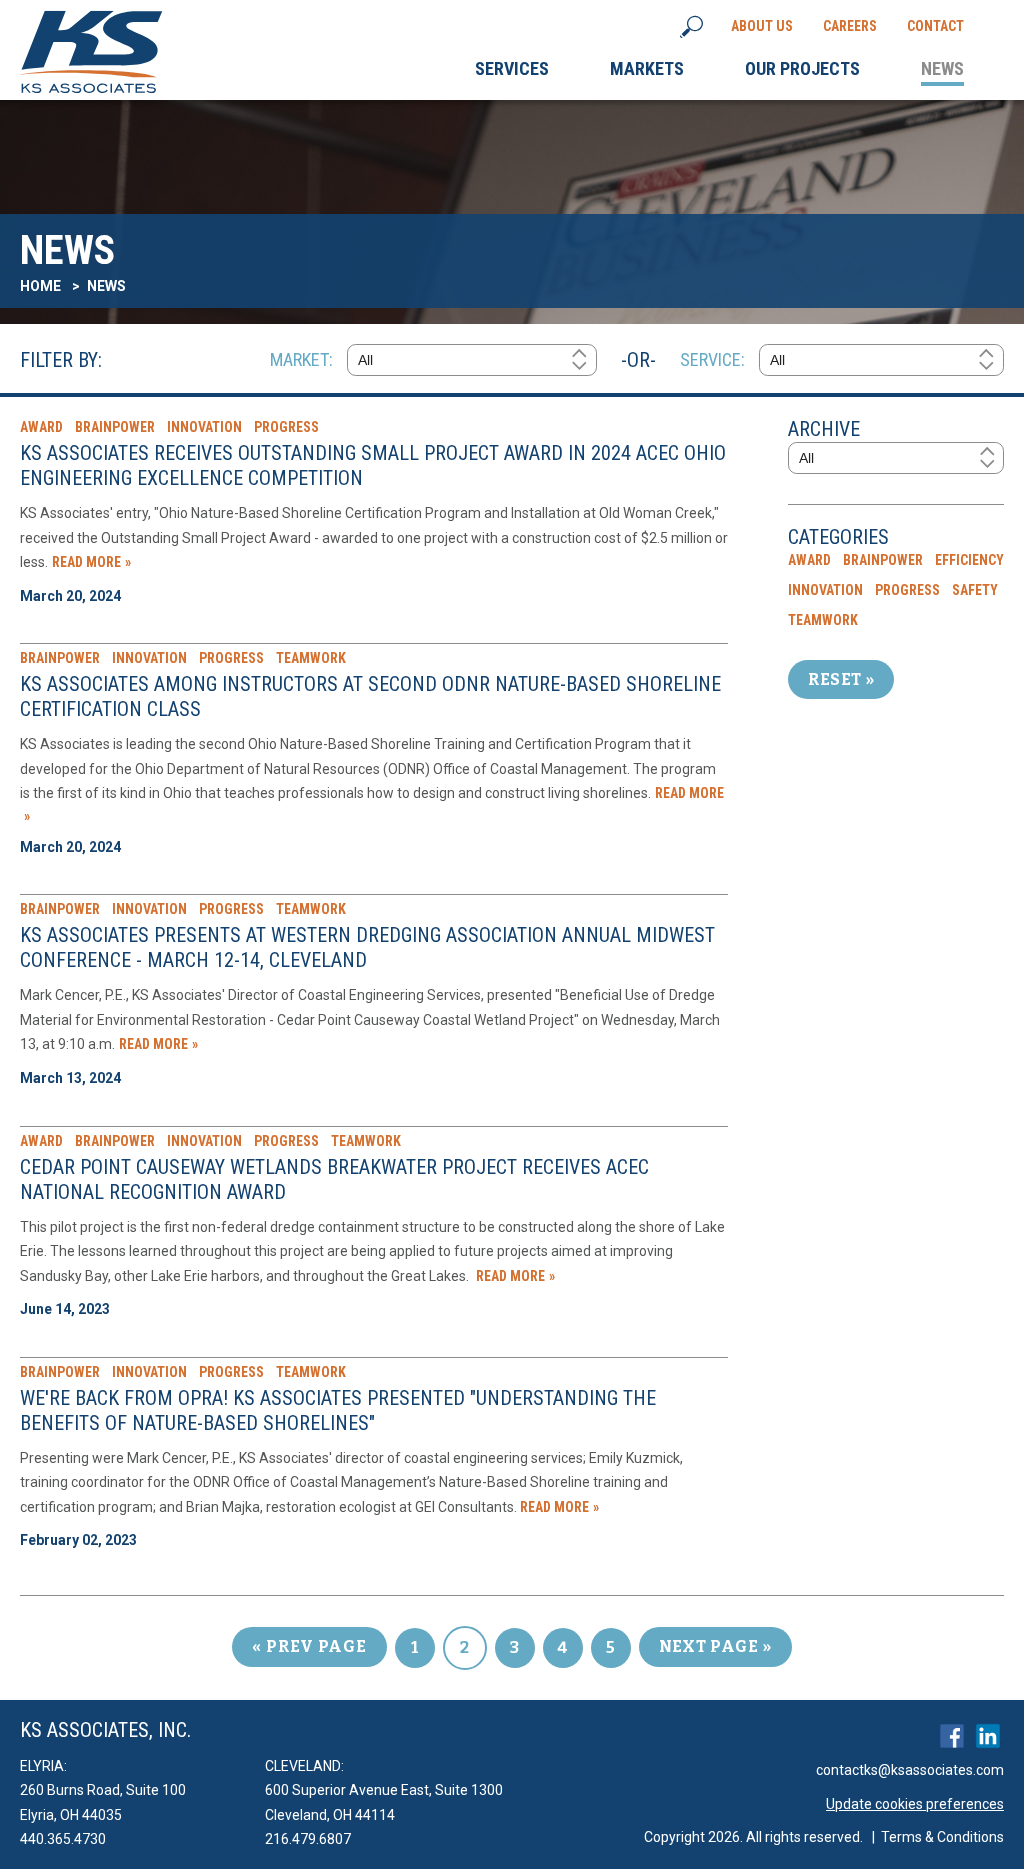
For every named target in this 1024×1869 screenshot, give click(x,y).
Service (710, 360)
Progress (286, 427)
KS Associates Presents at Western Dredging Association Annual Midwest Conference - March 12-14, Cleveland (367, 947)
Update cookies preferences (915, 1804)
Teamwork (311, 658)
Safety (975, 590)
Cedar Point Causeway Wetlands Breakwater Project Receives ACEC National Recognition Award (334, 1179)
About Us (762, 26)
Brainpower (115, 427)
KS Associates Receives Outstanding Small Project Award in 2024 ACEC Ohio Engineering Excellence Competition (373, 465)
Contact (935, 26)
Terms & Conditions (942, 1837)
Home (40, 286)
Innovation (204, 427)
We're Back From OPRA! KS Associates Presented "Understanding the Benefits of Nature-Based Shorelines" (338, 1410)
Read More (86, 562)
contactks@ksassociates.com (910, 1770)
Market (299, 360)
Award (41, 427)
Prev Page (316, 1646)
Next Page (709, 1646)
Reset (835, 679)
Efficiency (969, 560)
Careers (850, 26)
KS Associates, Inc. (105, 1730)
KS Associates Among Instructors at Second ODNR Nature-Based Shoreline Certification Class (370, 696)
